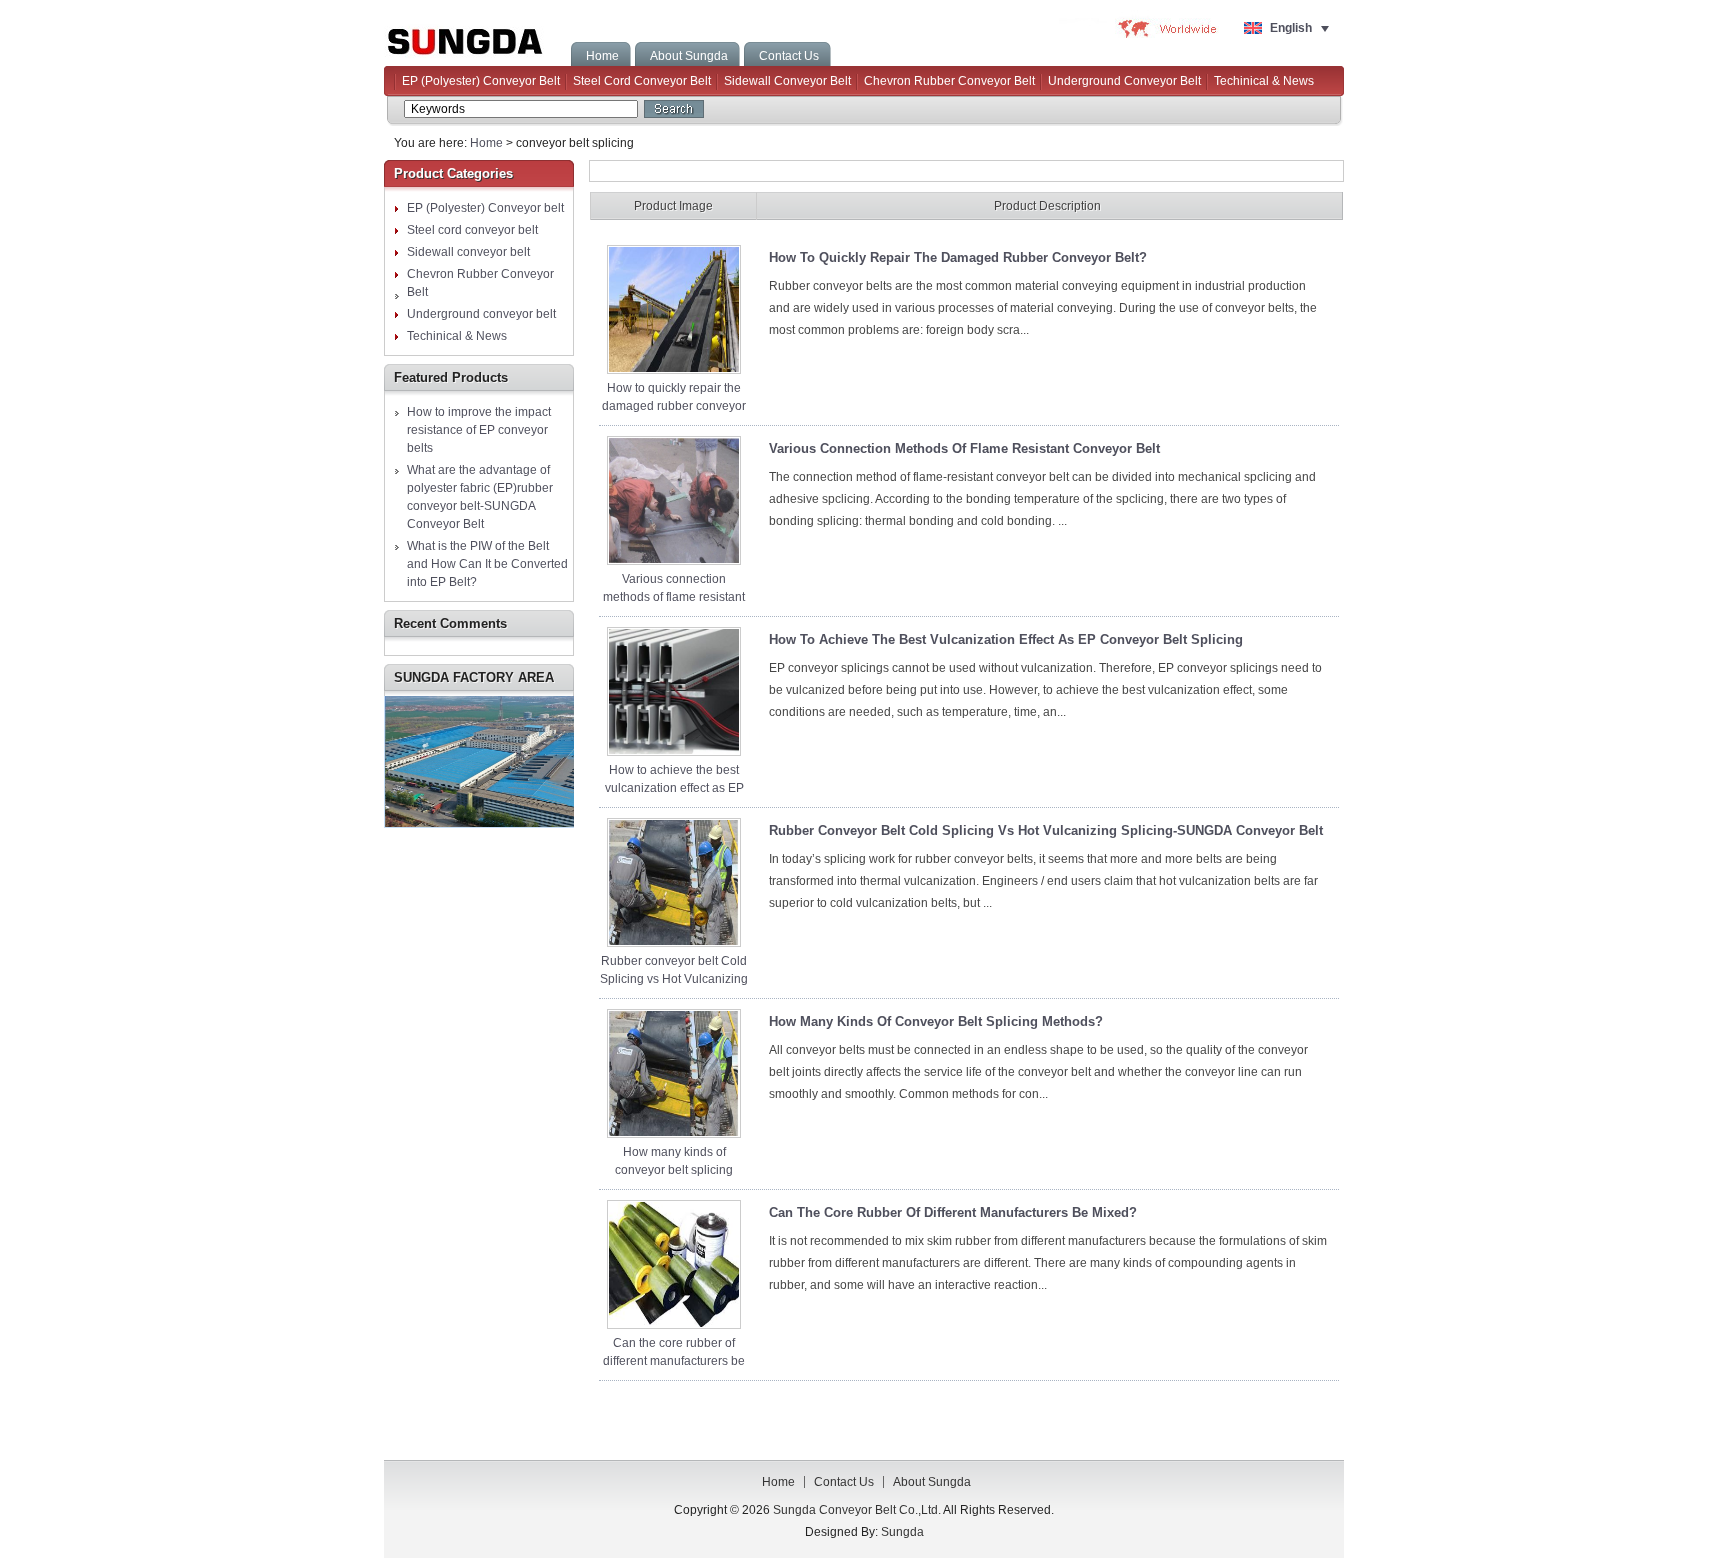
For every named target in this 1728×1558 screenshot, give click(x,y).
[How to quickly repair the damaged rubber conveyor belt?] (674, 370)
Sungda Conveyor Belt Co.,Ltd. (476, 37)
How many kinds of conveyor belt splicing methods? (674, 1170)
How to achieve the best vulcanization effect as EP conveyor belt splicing (674, 788)
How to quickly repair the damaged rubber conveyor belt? (674, 406)
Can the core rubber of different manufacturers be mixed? (674, 1361)
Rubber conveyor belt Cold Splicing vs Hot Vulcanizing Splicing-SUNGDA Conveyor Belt (1046, 830)
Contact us (844, 1482)
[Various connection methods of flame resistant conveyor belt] (674, 561)
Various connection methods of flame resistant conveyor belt (674, 597)
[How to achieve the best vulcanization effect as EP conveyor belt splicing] (674, 752)
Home (486, 143)
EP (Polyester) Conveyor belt (481, 81)
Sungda (902, 1532)
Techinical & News (1264, 81)
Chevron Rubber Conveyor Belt (949, 81)
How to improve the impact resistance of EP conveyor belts (479, 430)
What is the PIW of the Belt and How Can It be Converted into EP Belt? (487, 564)
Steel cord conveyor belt (642, 81)
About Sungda (932, 1482)
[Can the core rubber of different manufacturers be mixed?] (674, 1325)
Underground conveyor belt (1124, 81)
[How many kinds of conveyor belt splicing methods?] (674, 1134)
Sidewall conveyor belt (787, 81)
